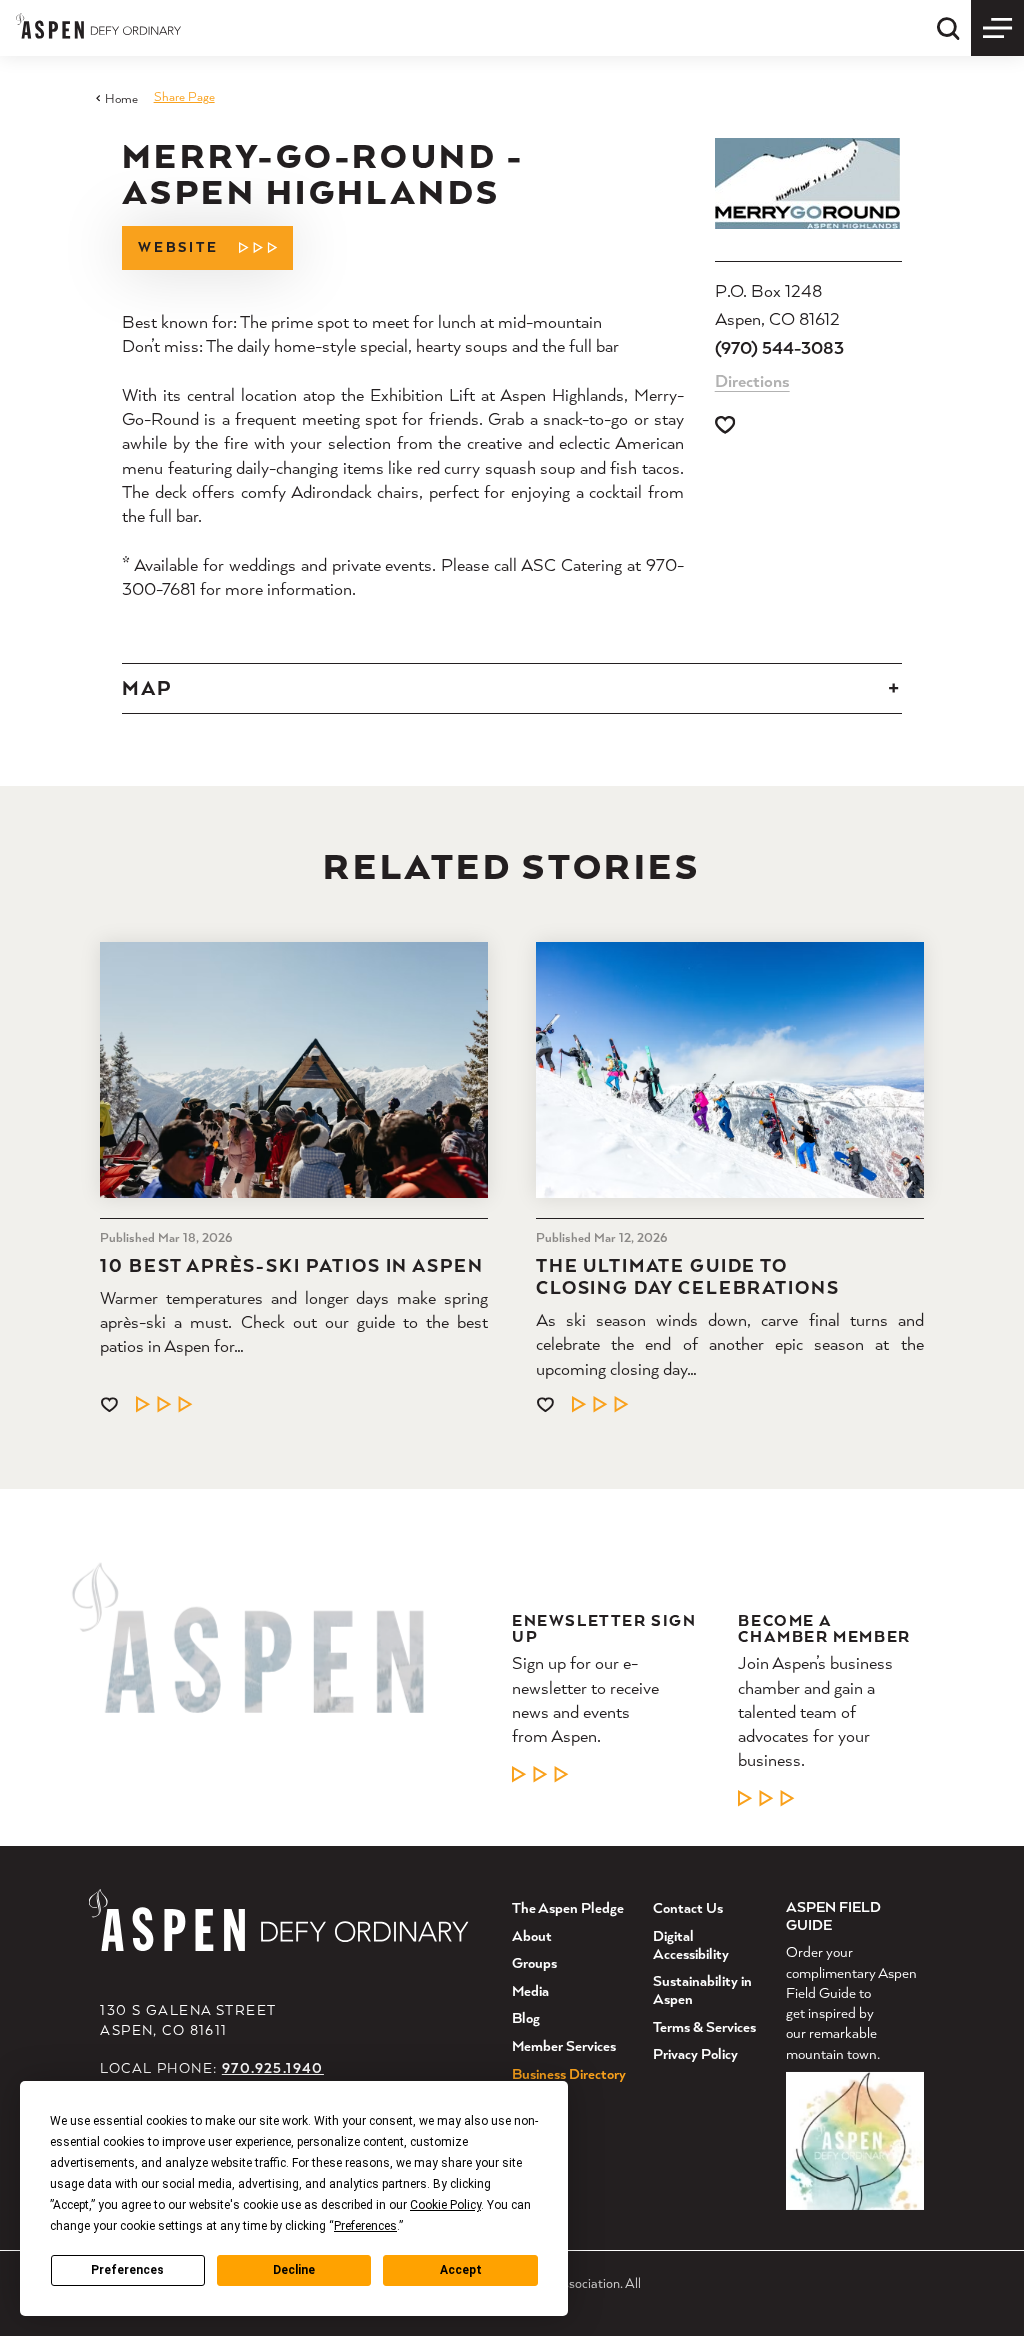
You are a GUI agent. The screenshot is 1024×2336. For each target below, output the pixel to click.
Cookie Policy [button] (445, 2205)
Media (530, 1990)
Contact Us (688, 1907)
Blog (526, 2017)
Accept (461, 2270)
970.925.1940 (273, 2067)
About (532, 1935)
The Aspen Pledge (568, 1907)
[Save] (725, 425)
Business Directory (569, 2073)
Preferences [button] (365, 2226)
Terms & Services (704, 2026)
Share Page (184, 96)
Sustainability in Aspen (702, 1989)
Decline (294, 2270)
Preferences (127, 2270)
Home (121, 98)
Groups (534, 1962)
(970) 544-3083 (779, 347)
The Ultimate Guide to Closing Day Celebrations (687, 1276)
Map (147, 688)
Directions (752, 380)
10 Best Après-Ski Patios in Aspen (291, 1265)
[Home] (98, 25)
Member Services (564, 2045)
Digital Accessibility (691, 1944)
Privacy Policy (695, 2053)
